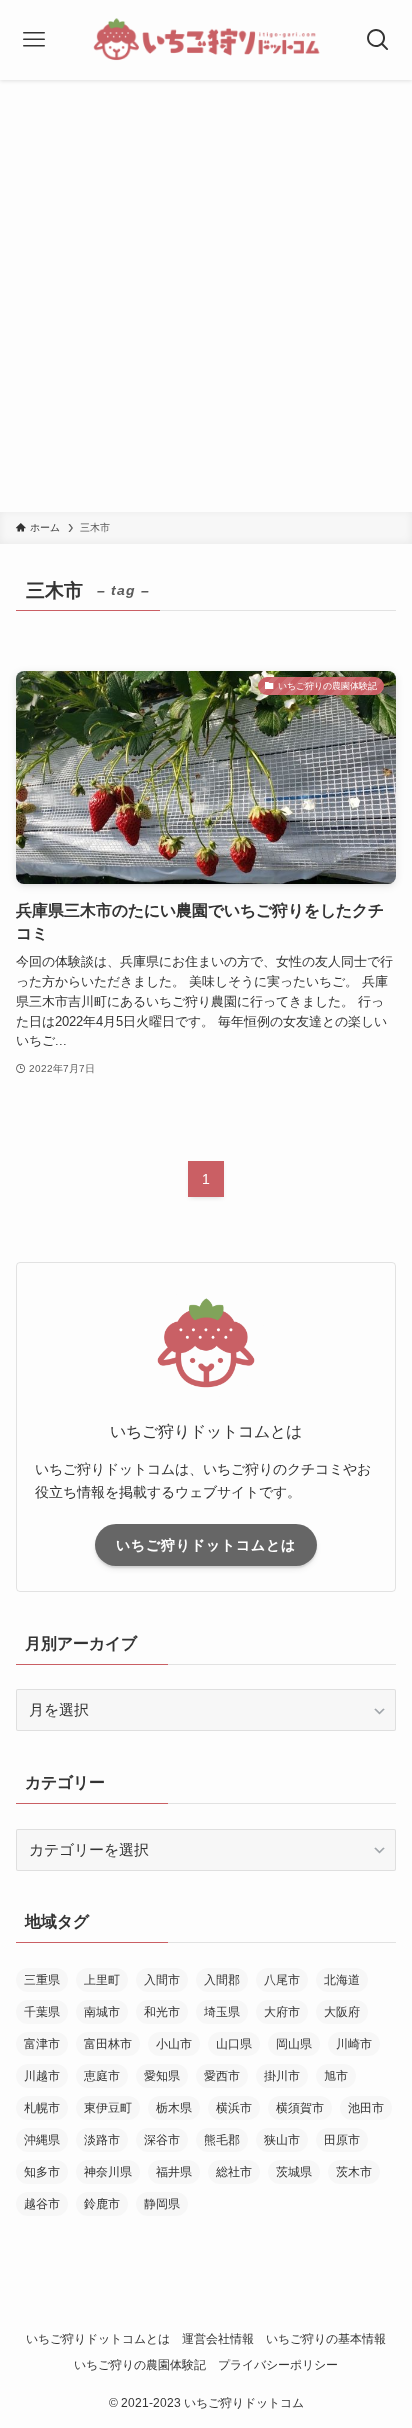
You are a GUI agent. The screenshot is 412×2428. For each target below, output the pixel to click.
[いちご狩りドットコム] (206, 40)
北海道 (342, 1980)
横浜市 (234, 2108)
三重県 (42, 1980)
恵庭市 (102, 2076)
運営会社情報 (218, 2339)
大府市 (282, 2012)
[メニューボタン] (34, 40)
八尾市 (282, 1980)
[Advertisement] (206, 296)
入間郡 (222, 1980)
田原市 (342, 2140)
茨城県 (294, 2172)
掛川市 (282, 2076)
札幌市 (42, 2108)
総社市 (234, 2172)
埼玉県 (222, 2012)
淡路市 (102, 2140)
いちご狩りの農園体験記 (140, 2365)
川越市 (42, 2076)
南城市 (102, 2012)
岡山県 (294, 2044)
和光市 (162, 2012)
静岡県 (162, 2204)
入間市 (162, 1980)
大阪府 (342, 2012)
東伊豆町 (108, 2108)
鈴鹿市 (102, 2204)
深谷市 (162, 2140)
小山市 (174, 2044)
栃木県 (174, 2108)
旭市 (336, 2076)
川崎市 (354, 2044)
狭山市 (282, 2140)
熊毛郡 (222, 2140)
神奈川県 (108, 2172)
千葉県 (42, 2012)
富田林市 (108, 2044)
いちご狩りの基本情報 (326, 2339)
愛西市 (222, 2076)
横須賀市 (300, 2108)
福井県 (174, 2172)
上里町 (102, 1980)
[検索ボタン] (377, 40)
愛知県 (162, 2076)
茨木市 (354, 2172)
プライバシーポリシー (278, 2365)
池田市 (366, 2108)
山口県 (234, 2044)
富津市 (42, 2044)
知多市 (42, 2172)
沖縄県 (42, 2140)
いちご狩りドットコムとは (206, 1545)
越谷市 (42, 2204)
